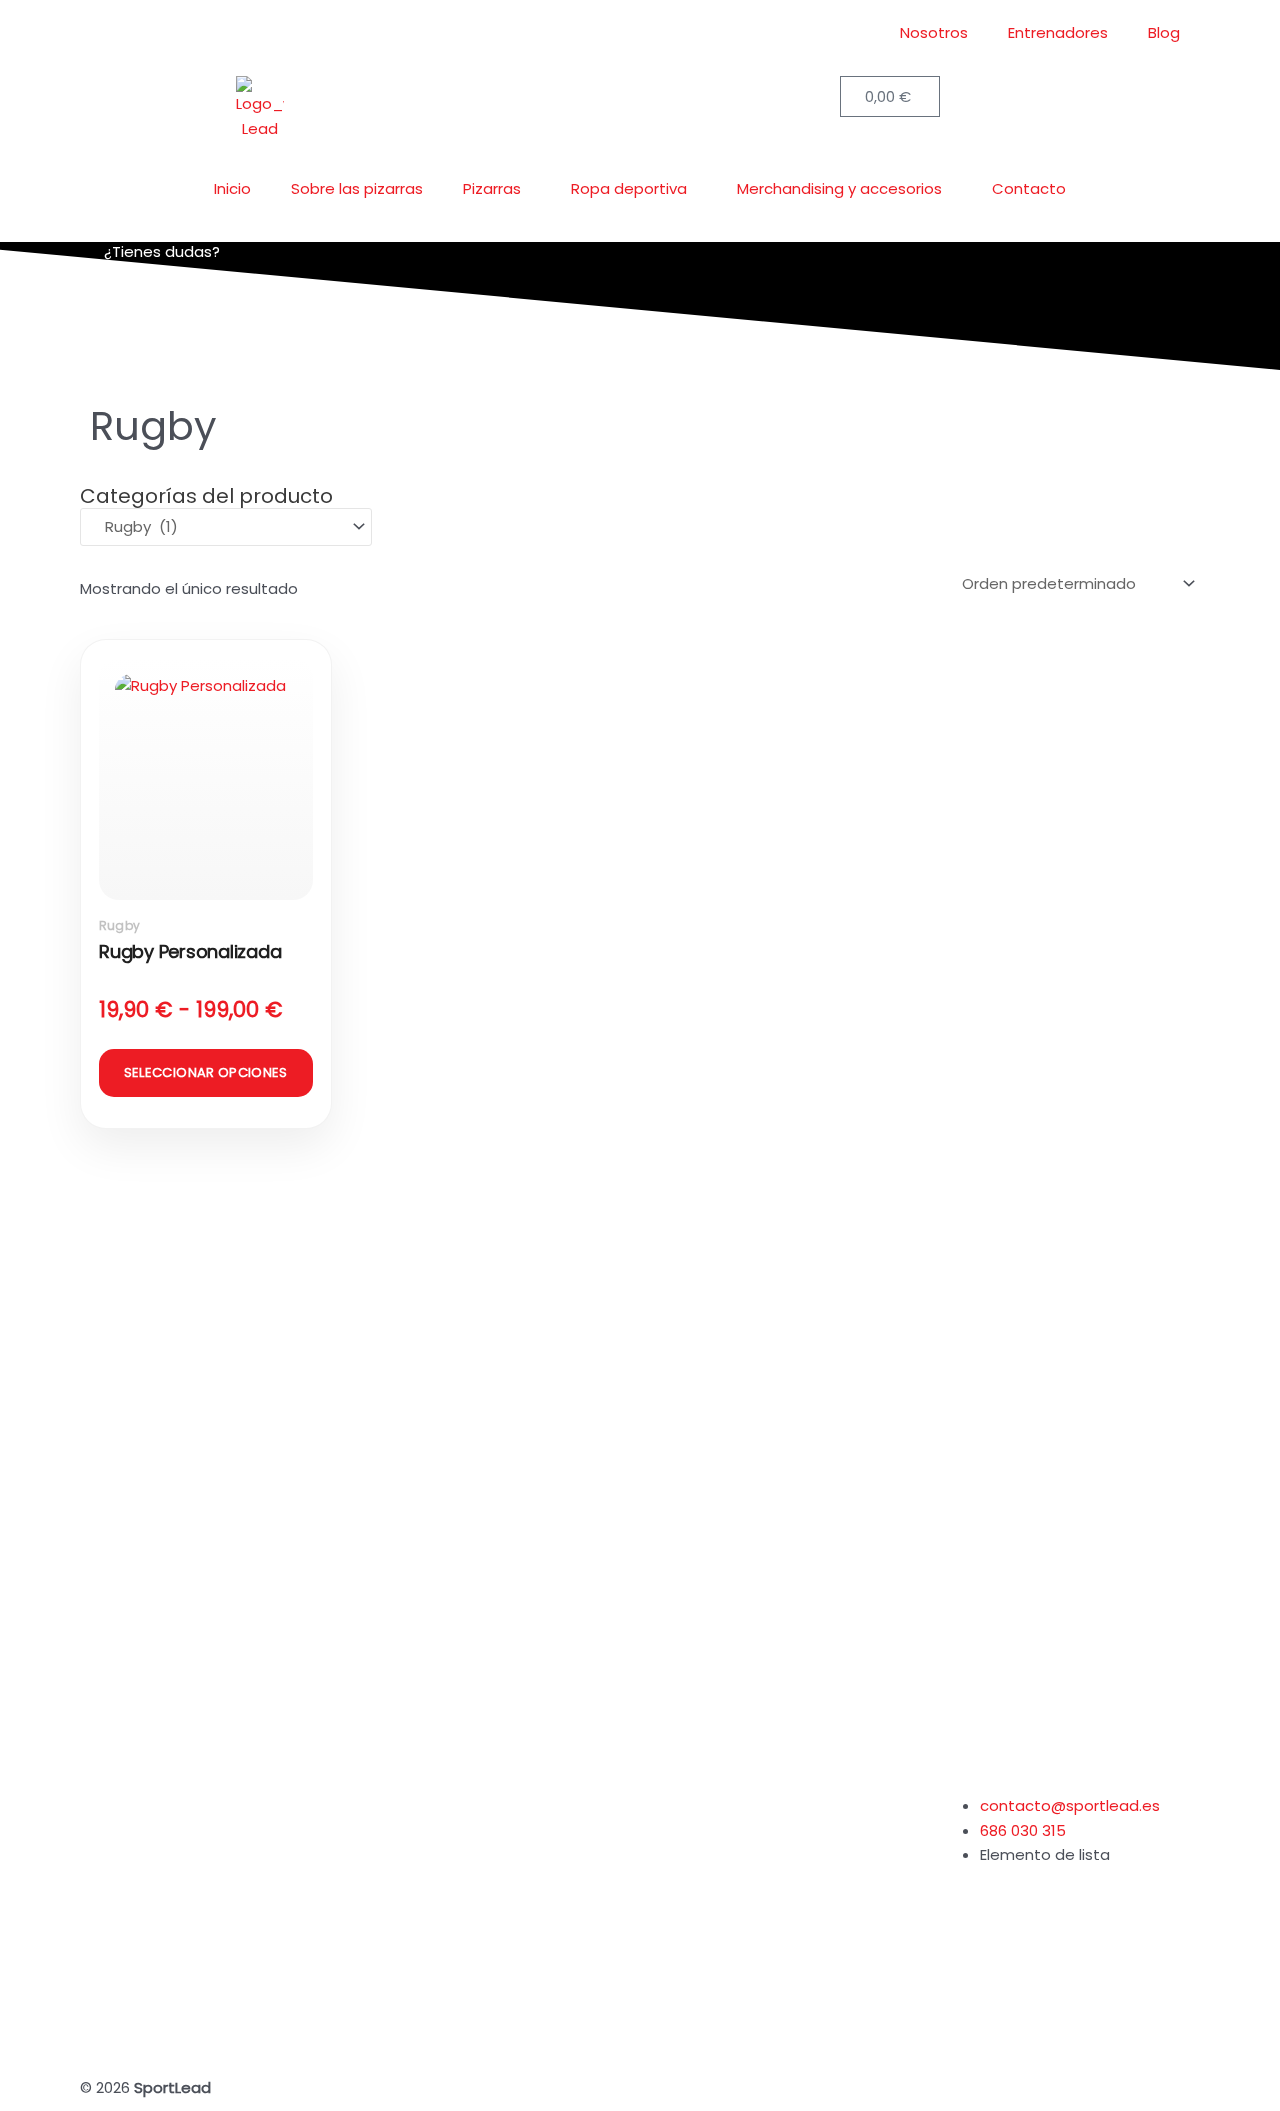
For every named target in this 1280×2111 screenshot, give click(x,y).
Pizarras (492, 188)
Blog (1164, 32)
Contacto (1029, 188)
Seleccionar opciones (206, 1072)
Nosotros (934, 32)
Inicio (232, 188)
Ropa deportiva (629, 188)
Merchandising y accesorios (839, 188)
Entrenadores (1058, 32)
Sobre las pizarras (357, 188)
